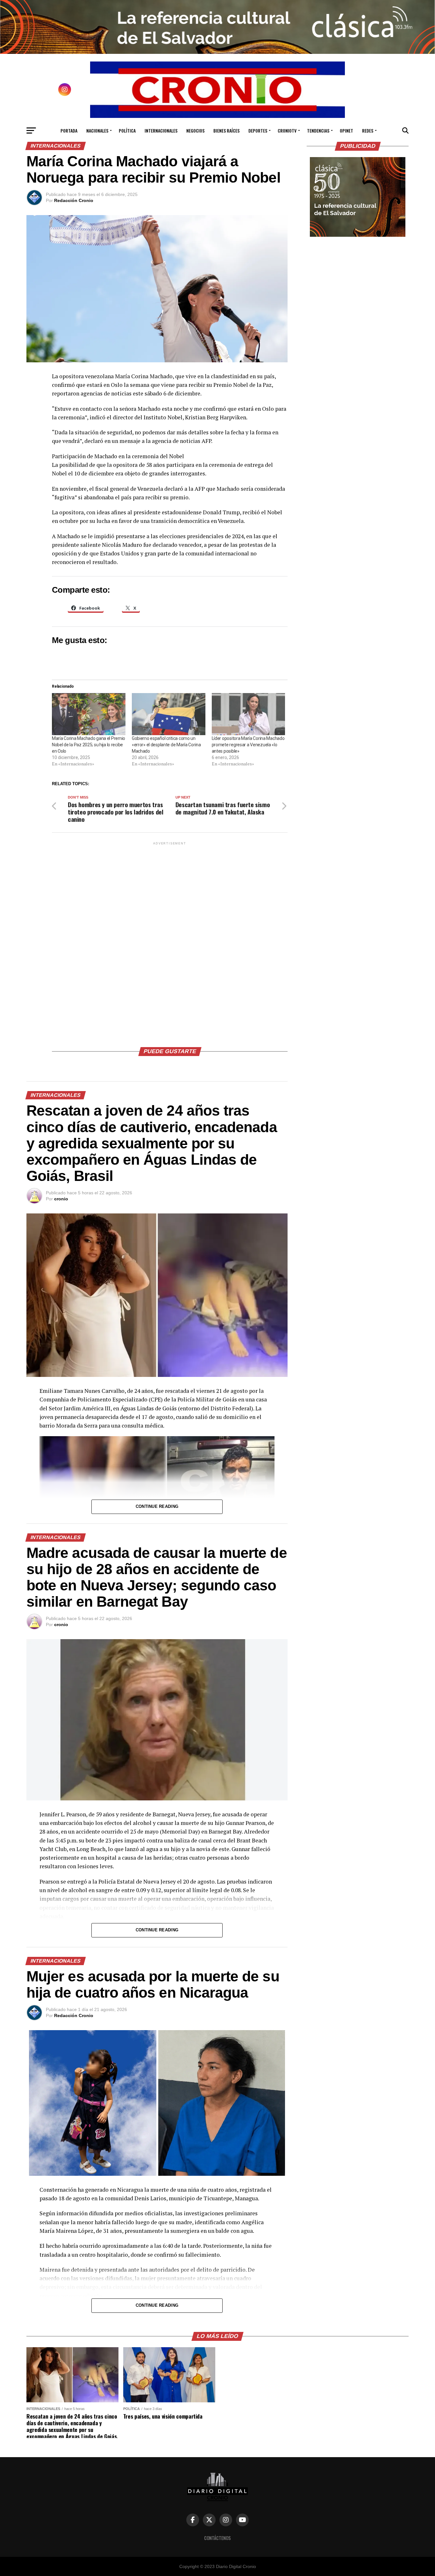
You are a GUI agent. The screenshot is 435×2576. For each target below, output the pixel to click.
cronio (61, 1199)
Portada (69, 130)
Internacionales (161, 130)
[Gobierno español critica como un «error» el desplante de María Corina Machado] (169, 714)
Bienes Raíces (226, 130)
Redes (368, 130)
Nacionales (97, 130)
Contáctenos (217, 2538)
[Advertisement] (170, 942)
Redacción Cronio (74, 200)
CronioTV (287, 130)
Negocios (195, 130)
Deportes (258, 130)
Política (127, 130)
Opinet (346, 130)
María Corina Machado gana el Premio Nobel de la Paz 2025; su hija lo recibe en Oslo (89, 745)
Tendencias (318, 130)
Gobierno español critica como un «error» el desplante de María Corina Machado (166, 745)
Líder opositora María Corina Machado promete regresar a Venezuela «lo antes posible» (248, 745)
